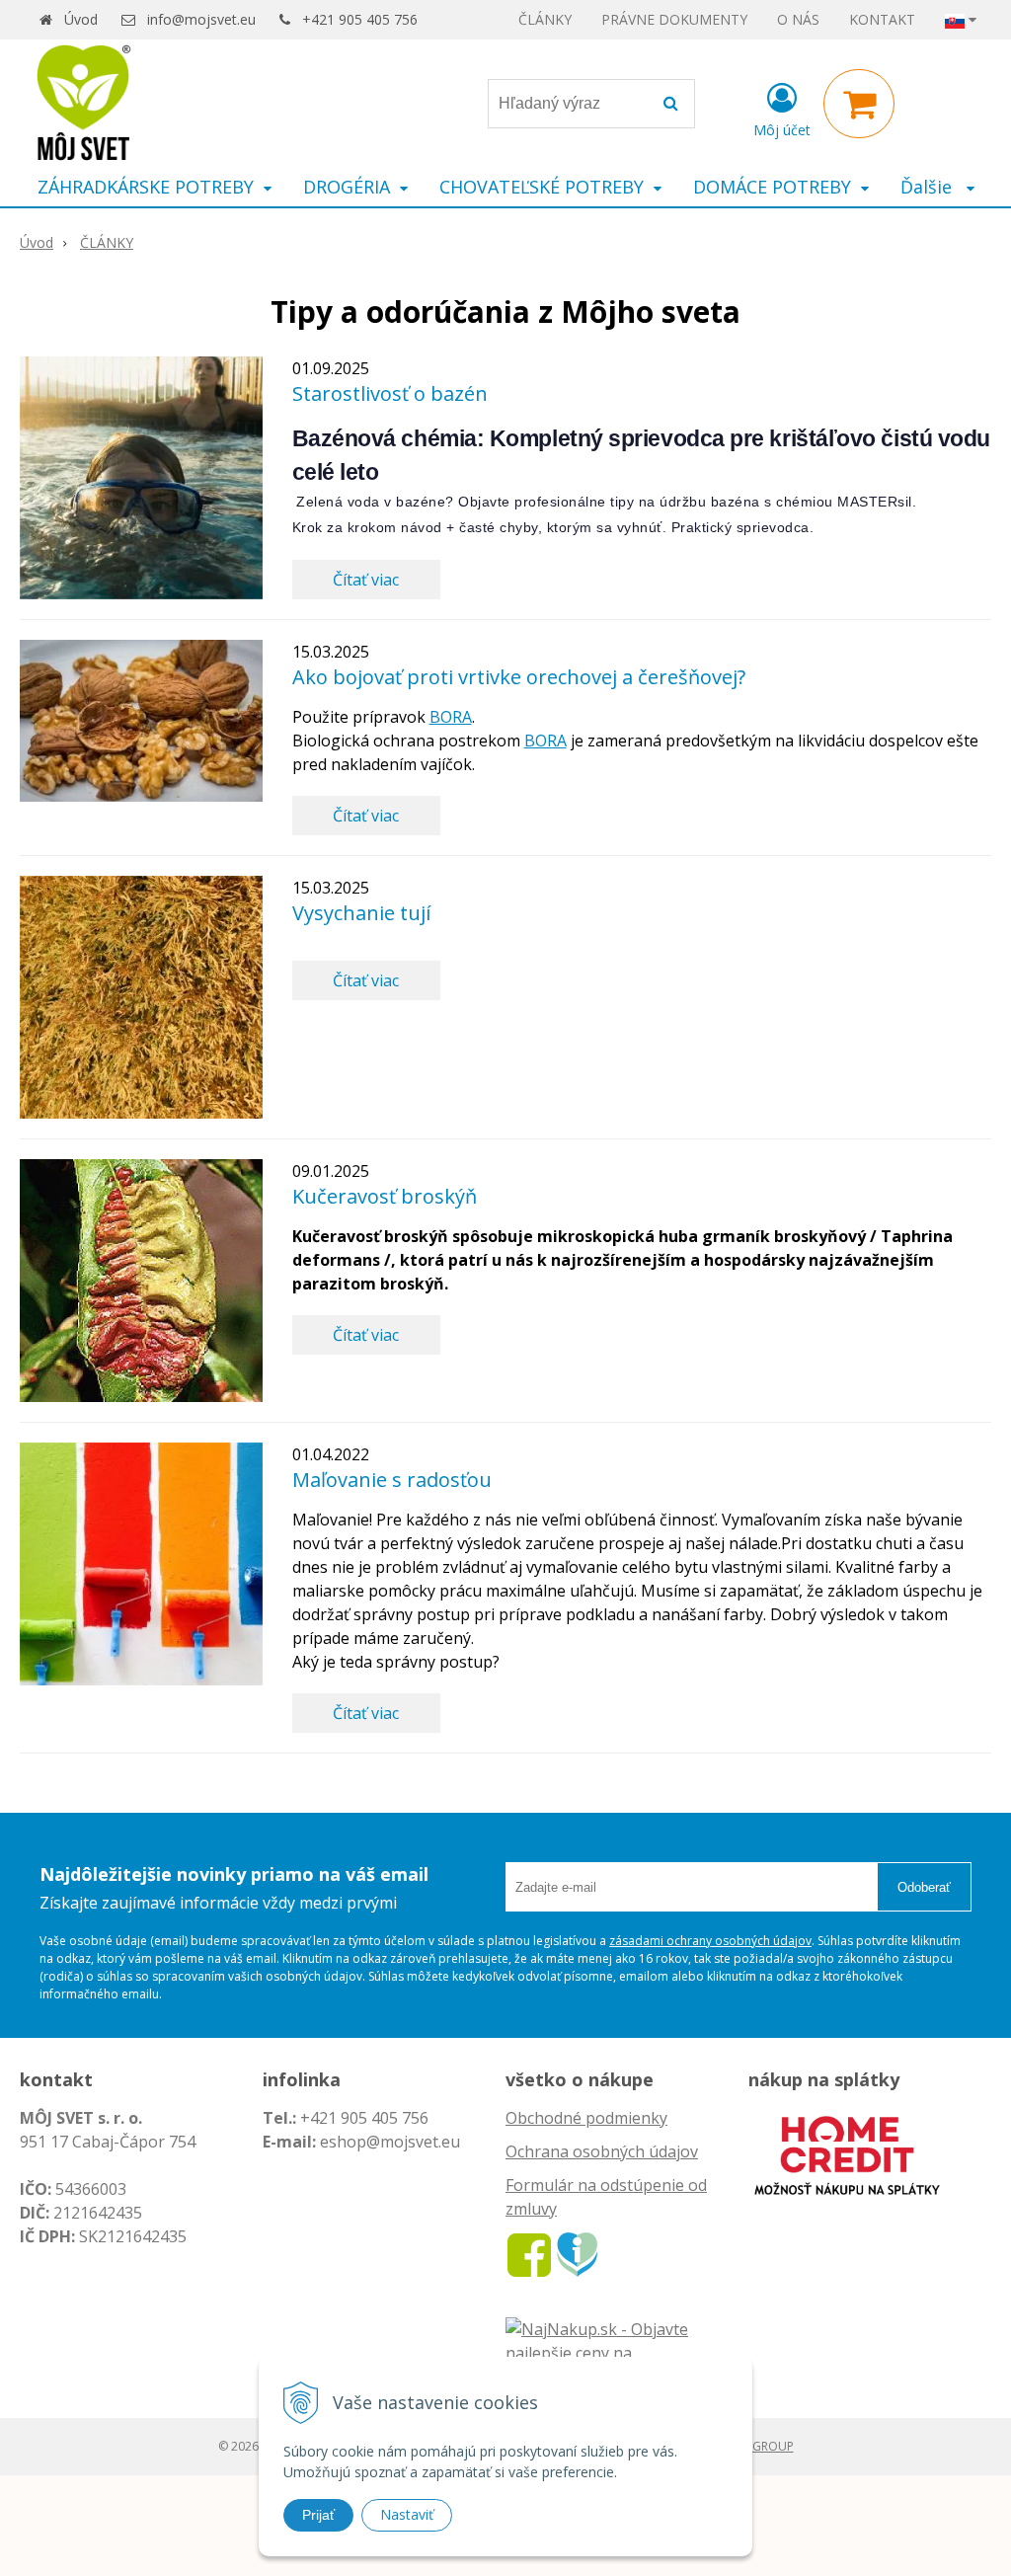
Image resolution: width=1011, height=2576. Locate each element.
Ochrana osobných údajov (602, 2151)
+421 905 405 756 (360, 19)
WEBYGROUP (757, 2446)
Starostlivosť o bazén (390, 393)
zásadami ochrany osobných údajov (710, 1941)
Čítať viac (366, 580)
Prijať (318, 2515)
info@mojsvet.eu (201, 19)
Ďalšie (929, 187)
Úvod (81, 19)
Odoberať (924, 1887)
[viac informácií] (847, 2153)
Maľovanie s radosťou (392, 1480)
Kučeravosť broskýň (385, 1196)
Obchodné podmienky (586, 2118)
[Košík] (859, 104)
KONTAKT (882, 19)
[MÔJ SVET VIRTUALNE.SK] (577, 2253)
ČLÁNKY (545, 19)
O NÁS (798, 19)
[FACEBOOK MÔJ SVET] (529, 2253)
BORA (451, 717)
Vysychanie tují (361, 913)
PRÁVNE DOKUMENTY (674, 19)
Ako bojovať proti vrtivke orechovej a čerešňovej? (519, 677)
